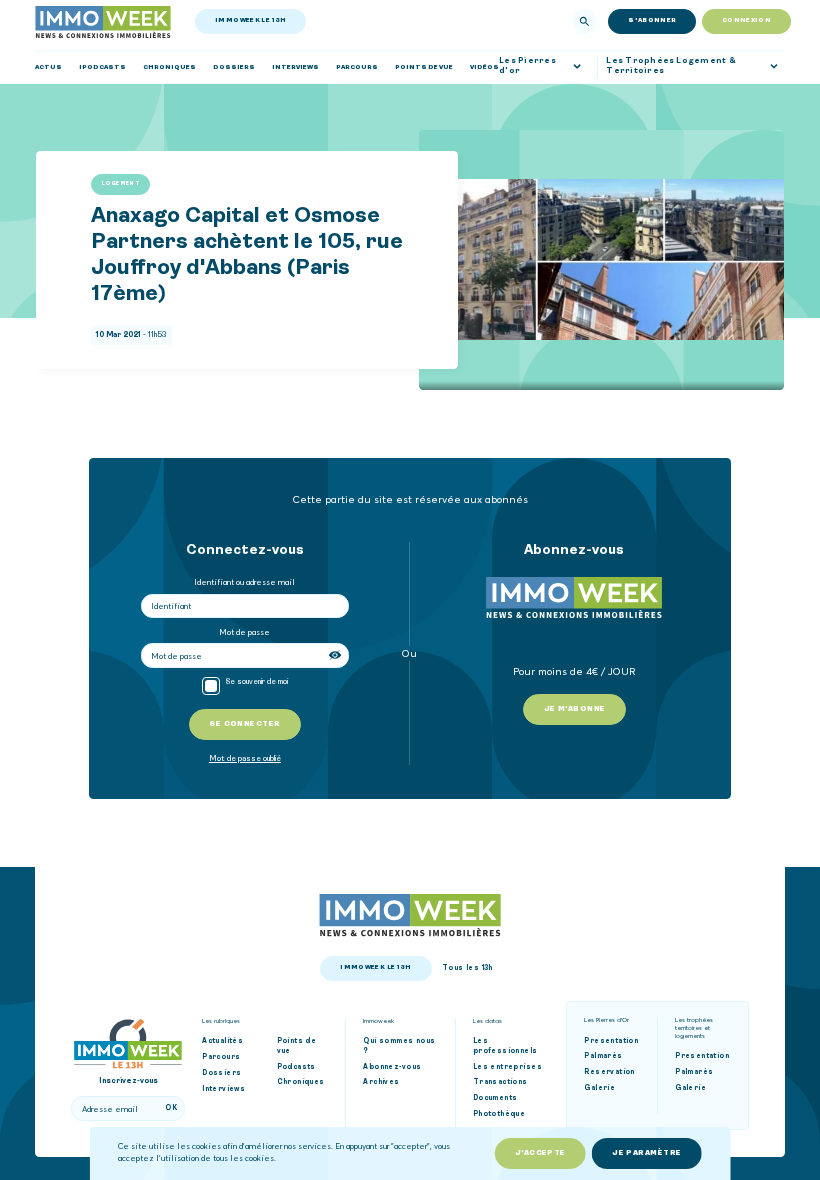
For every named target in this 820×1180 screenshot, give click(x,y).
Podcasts (296, 1067)
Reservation (609, 1072)
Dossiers (221, 1073)
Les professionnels (505, 1046)
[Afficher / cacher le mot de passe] (336, 655)
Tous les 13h (467, 968)
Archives (381, 1082)
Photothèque (499, 1114)
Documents (495, 1098)
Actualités (222, 1041)
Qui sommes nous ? (399, 1046)
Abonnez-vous (392, 1067)
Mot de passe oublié (245, 759)
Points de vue (297, 1046)
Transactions (500, 1082)
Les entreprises (507, 1067)
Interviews (223, 1089)
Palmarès (603, 1056)
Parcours (221, 1057)
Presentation (611, 1041)
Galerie (599, 1088)
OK (171, 1108)
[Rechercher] (584, 21)
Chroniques (301, 1082)
